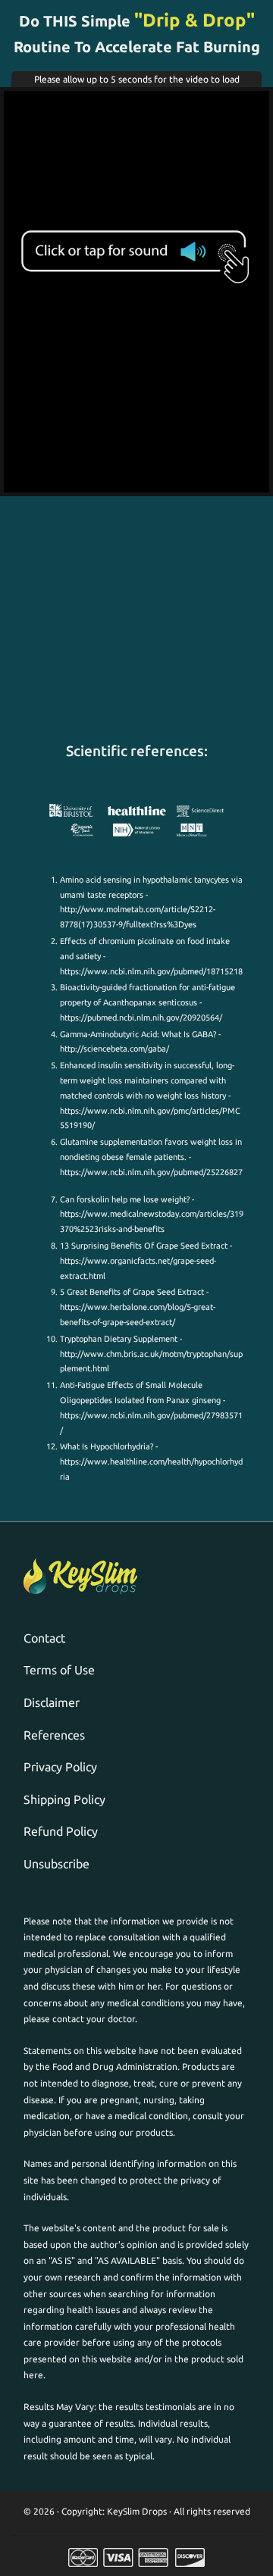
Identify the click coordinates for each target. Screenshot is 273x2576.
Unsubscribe (56, 1864)
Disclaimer (52, 1702)
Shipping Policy (64, 1799)
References (54, 1735)
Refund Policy (61, 1831)
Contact (44, 1638)
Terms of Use (59, 1670)
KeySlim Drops (137, 2511)
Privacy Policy (60, 1767)
